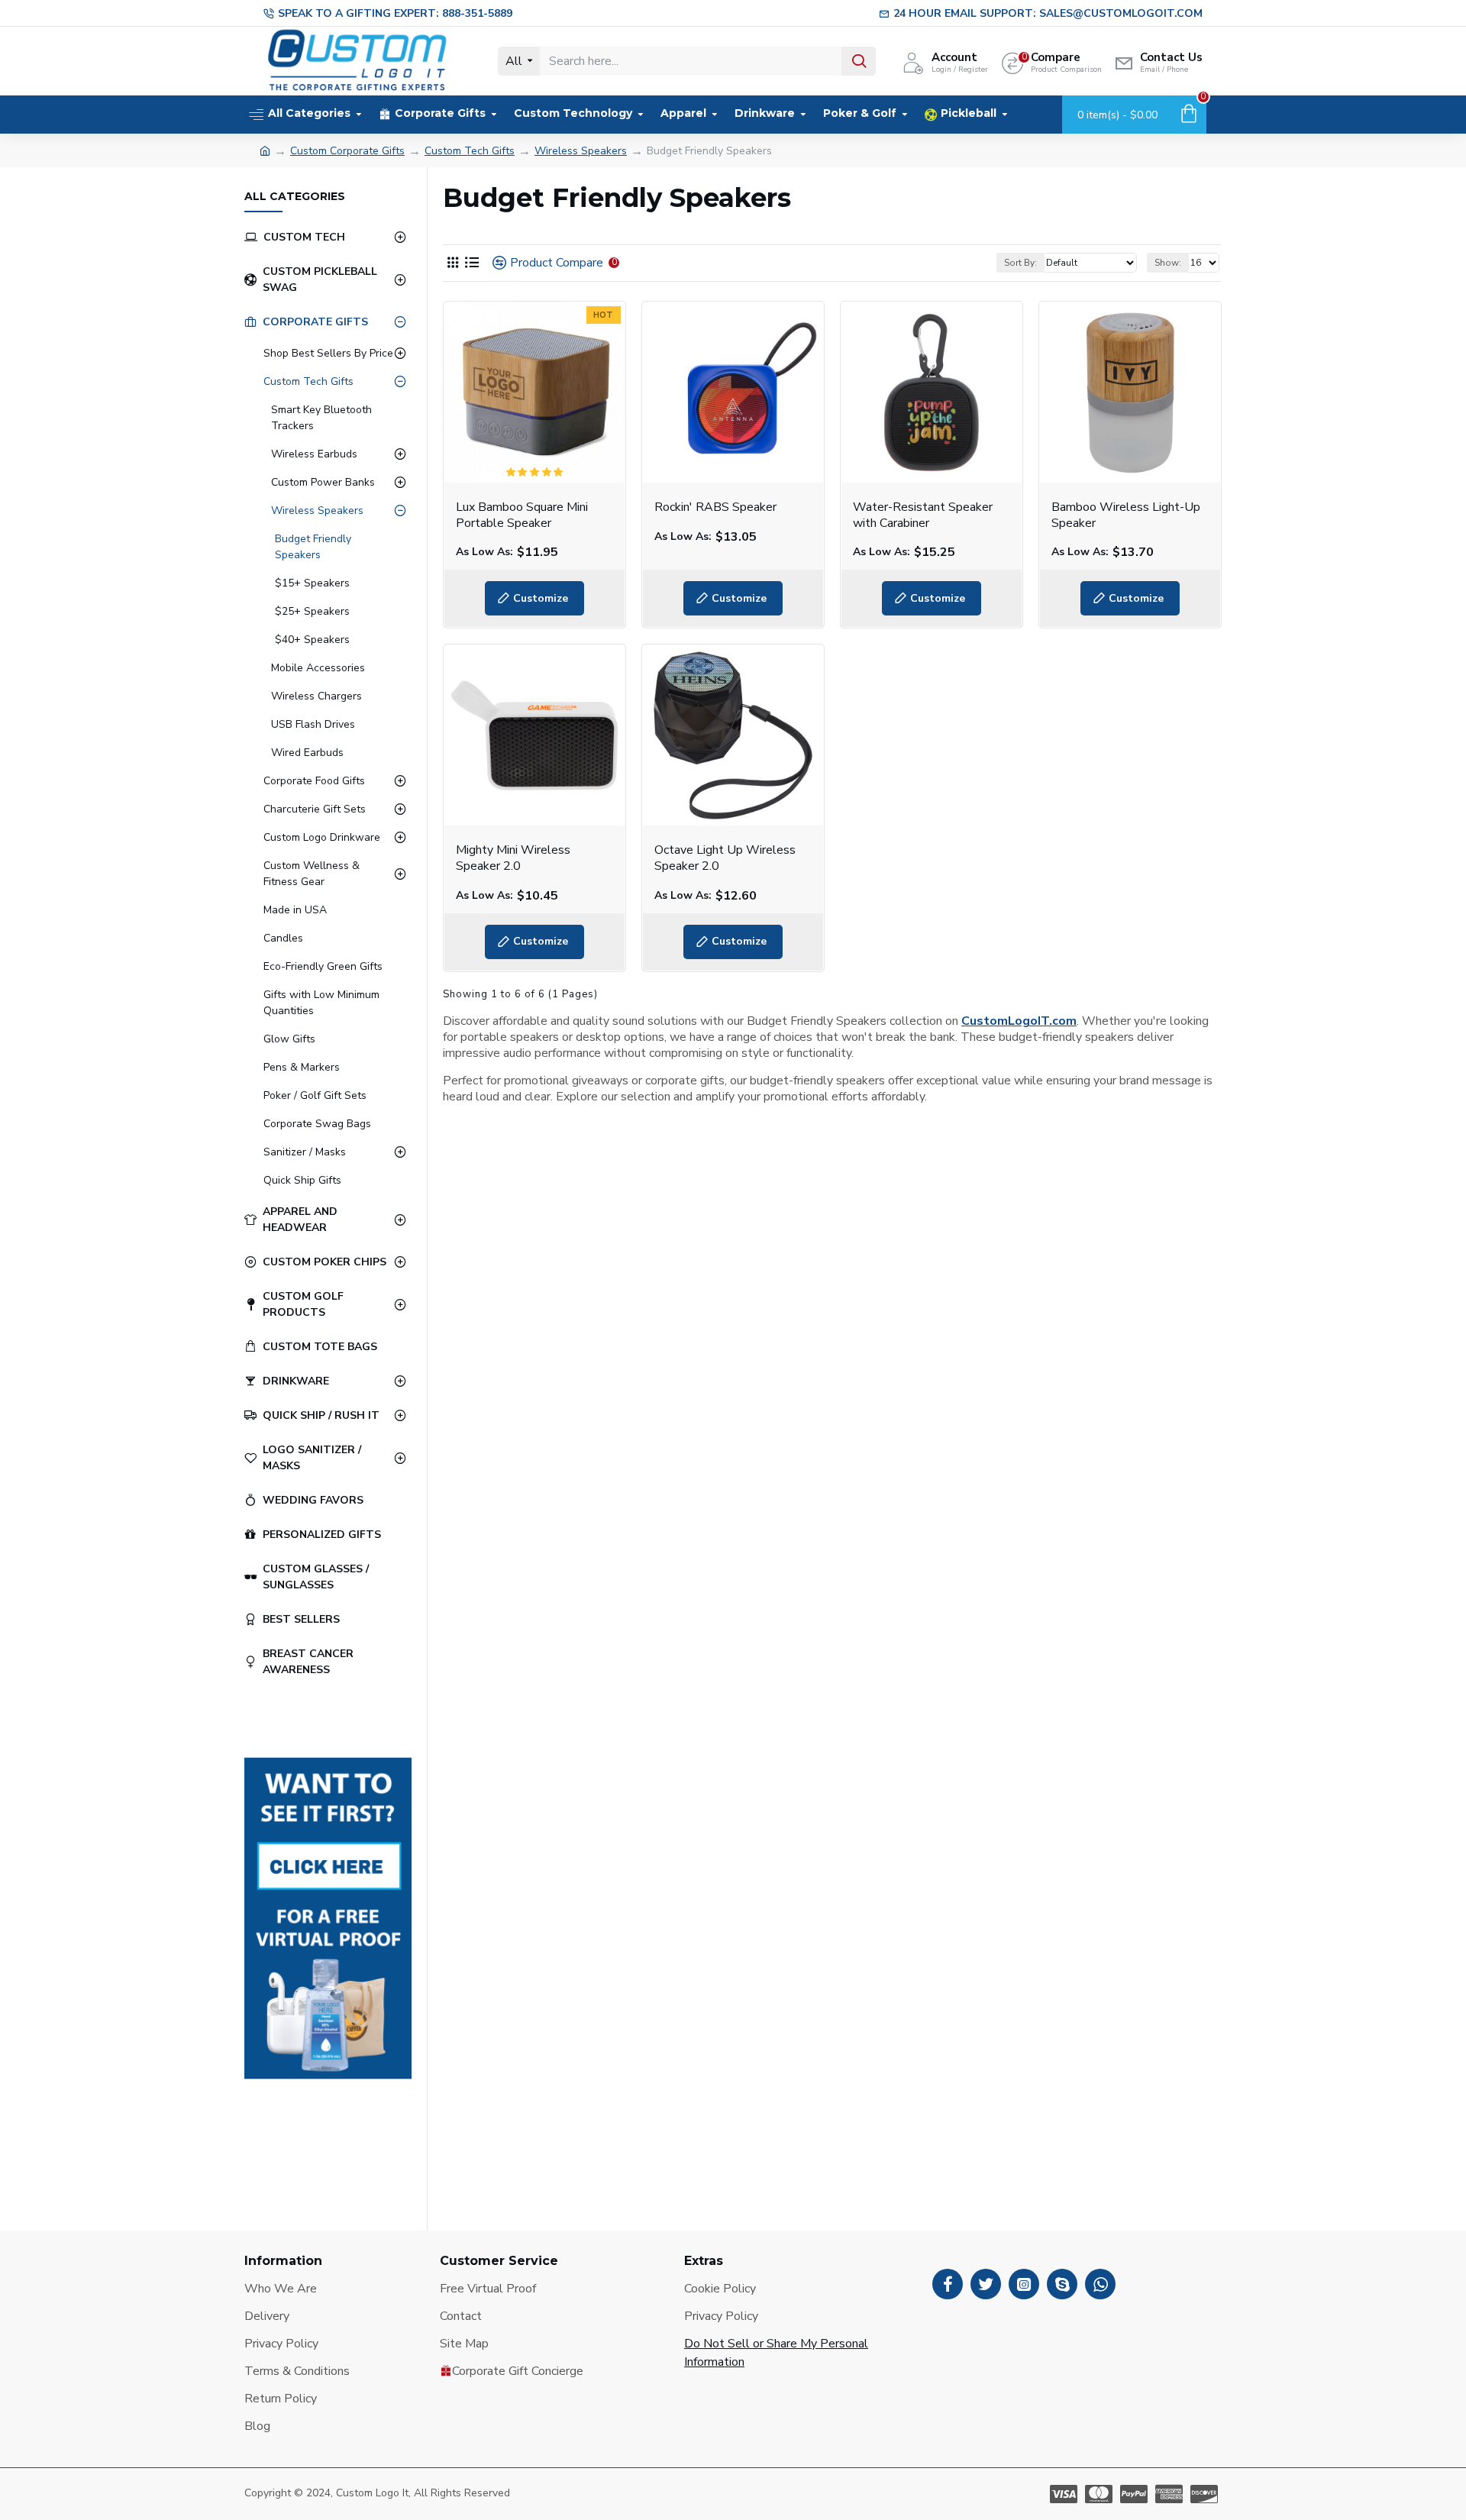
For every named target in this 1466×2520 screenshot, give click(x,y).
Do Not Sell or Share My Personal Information (776, 2353)
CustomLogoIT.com (1019, 1021)
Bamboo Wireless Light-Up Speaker (1126, 515)
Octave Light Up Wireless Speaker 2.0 (725, 858)
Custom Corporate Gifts (347, 151)
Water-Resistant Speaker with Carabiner (923, 515)
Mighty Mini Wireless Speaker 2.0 (513, 858)
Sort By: (1020, 263)
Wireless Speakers (581, 151)
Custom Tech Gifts (470, 151)
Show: (1168, 263)
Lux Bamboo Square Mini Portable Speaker (522, 515)
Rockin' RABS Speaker (715, 507)
